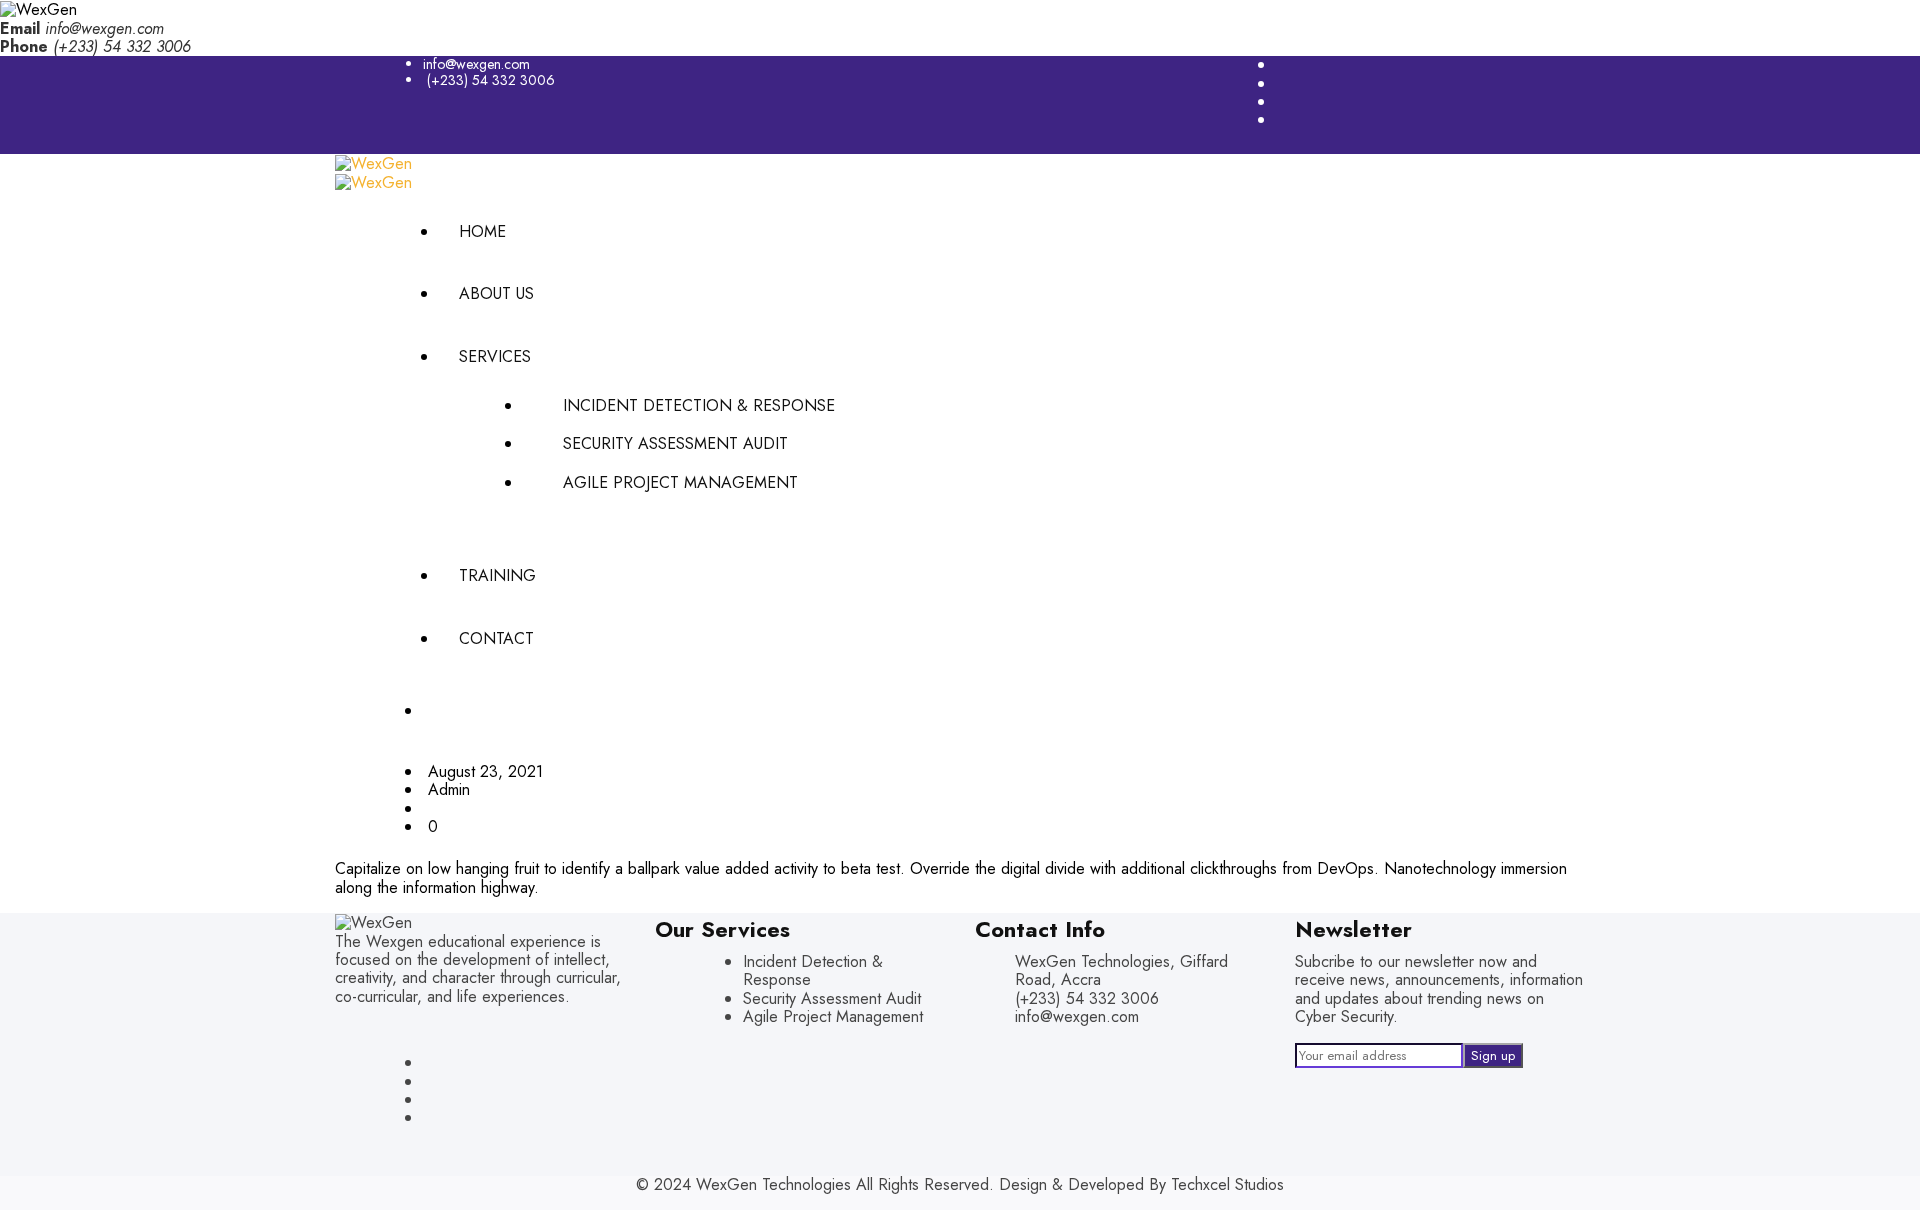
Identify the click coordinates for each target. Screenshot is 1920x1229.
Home (482, 231)
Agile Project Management (680, 482)
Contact (496, 638)
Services (495, 356)
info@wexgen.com (104, 28)
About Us (496, 293)
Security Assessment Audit (675, 443)
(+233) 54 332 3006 (491, 80)
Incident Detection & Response (699, 405)
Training (497, 575)
